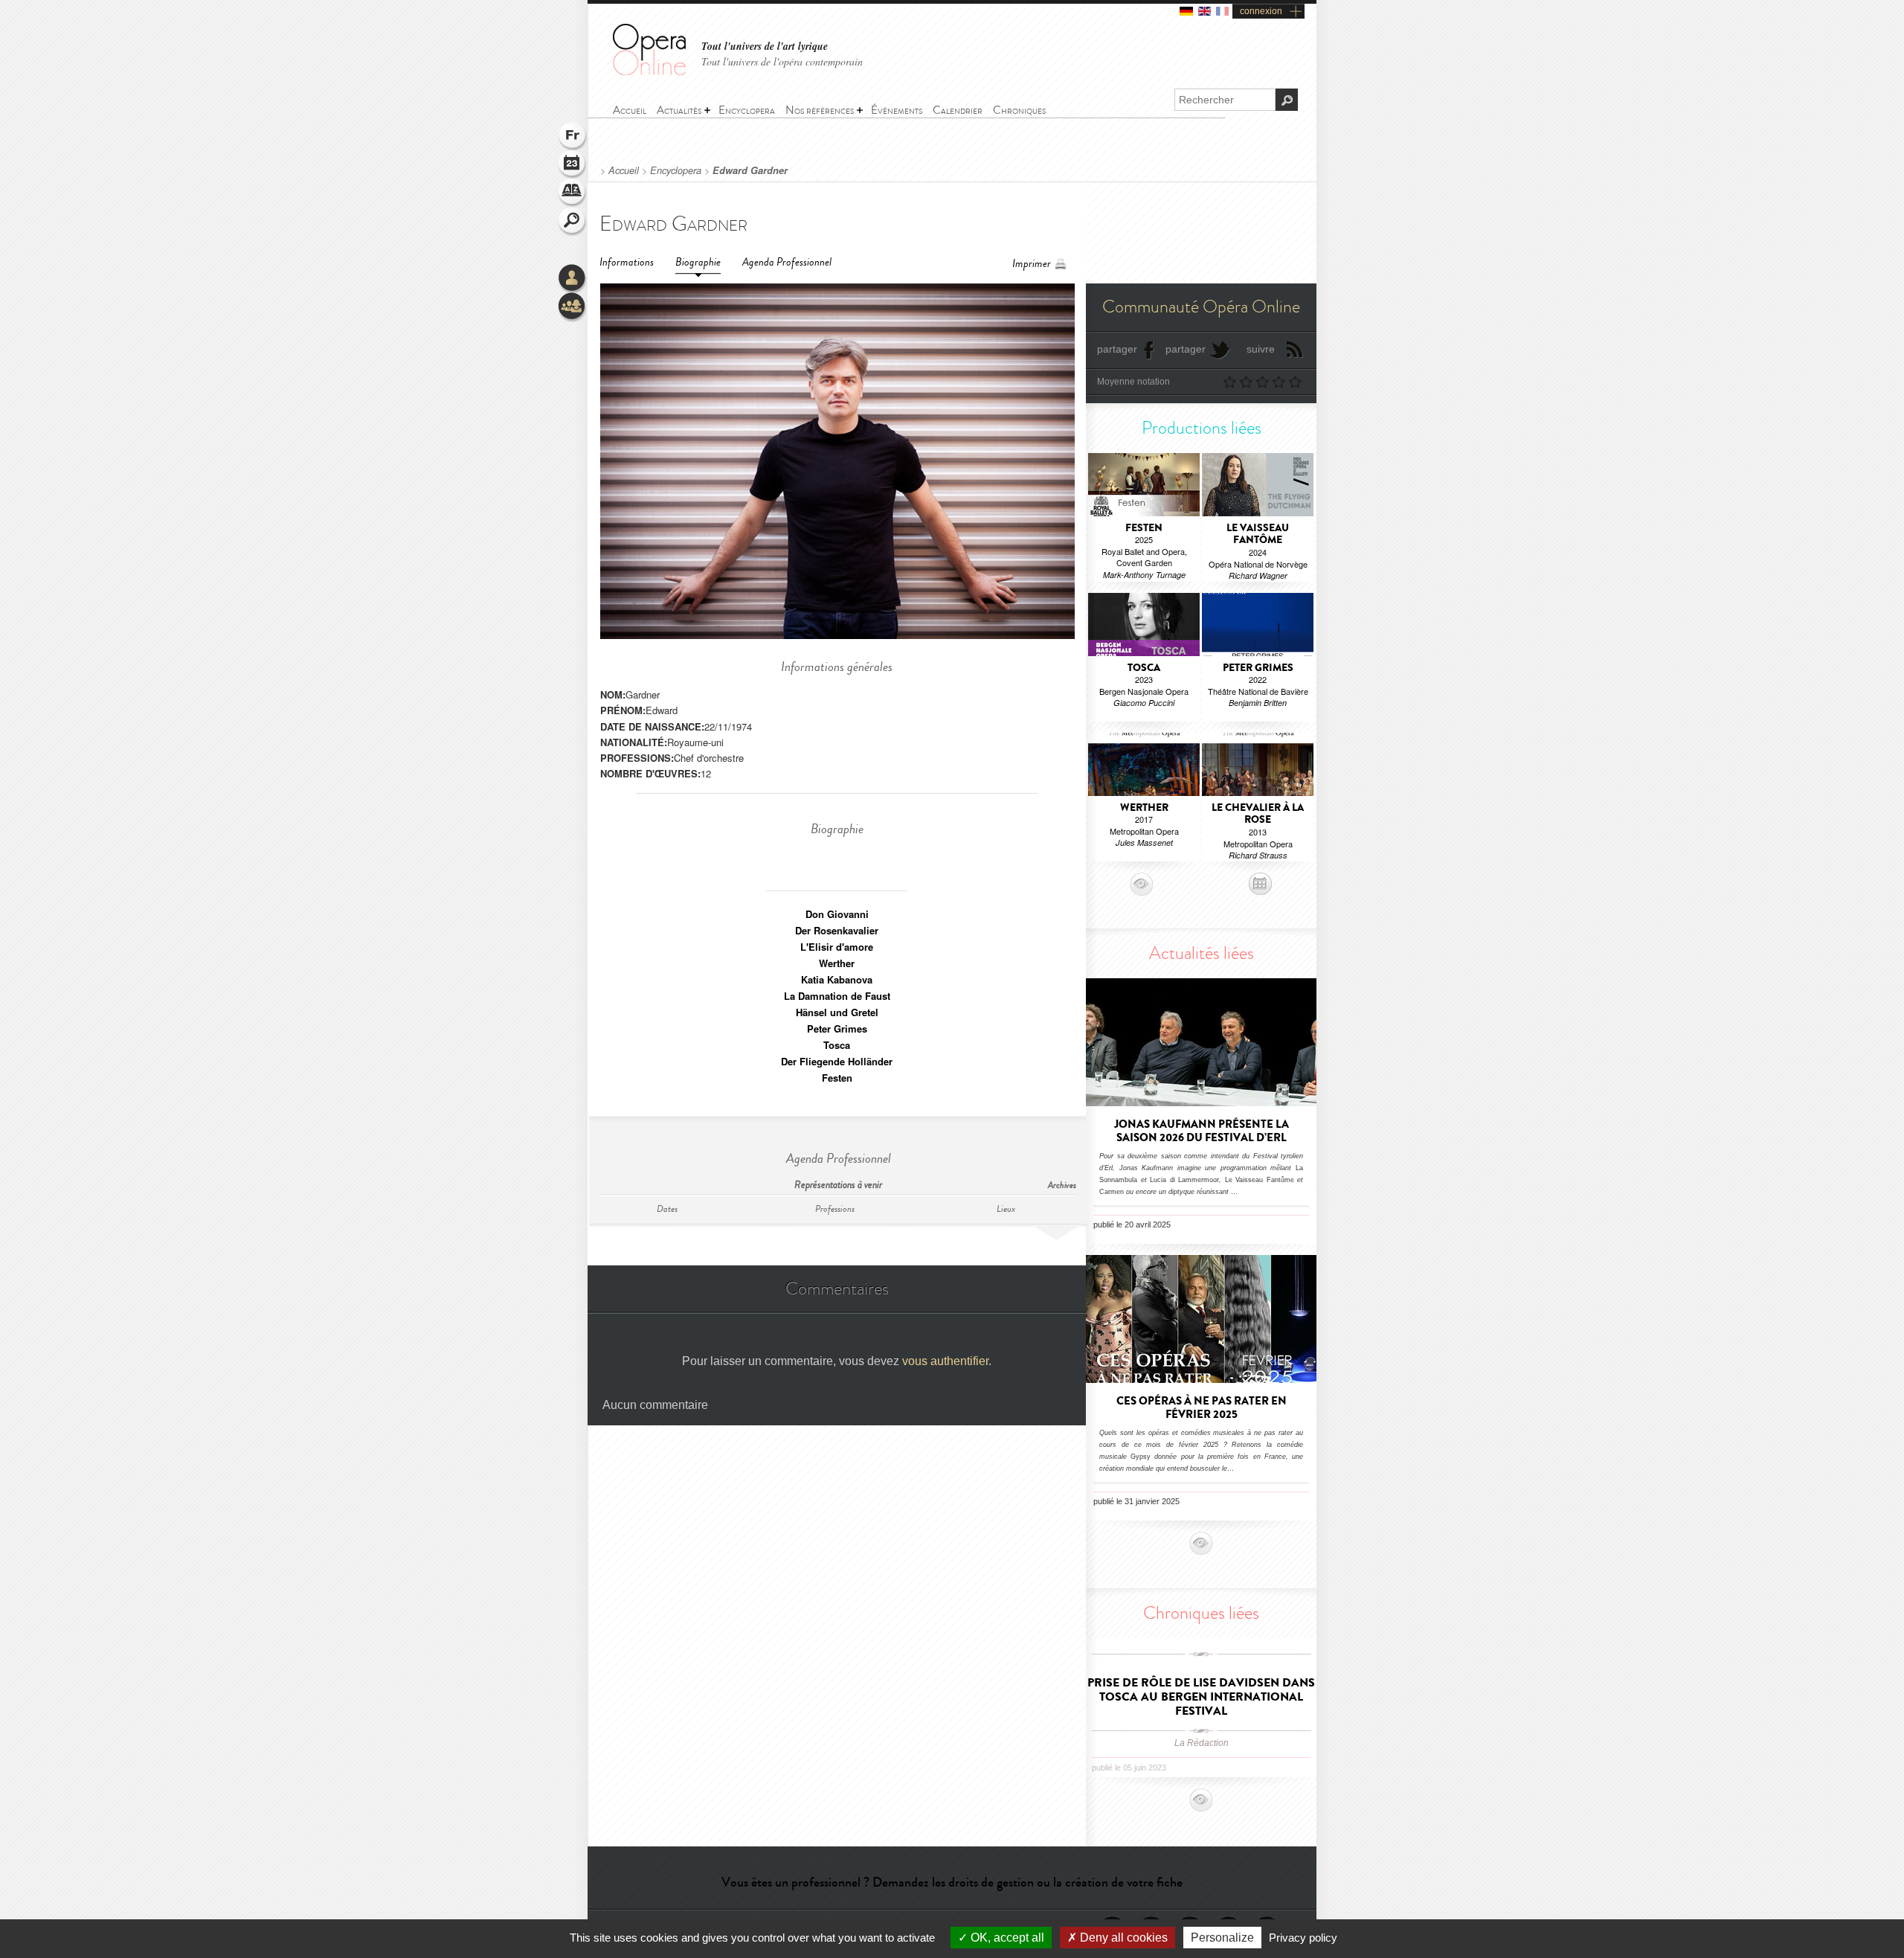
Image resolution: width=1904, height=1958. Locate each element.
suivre (1261, 349)
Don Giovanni (837, 914)
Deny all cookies (1122, 1938)
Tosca (837, 1045)
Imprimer (1032, 264)
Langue (573, 137)
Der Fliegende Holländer (837, 1061)
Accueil (624, 170)
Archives (1062, 1185)
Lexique (573, 193)
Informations (627, 262)
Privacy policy (1303, 1938)
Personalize (1222, 1938)
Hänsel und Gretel (837, 1012)
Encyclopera (676, 170)
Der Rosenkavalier (837, 930)
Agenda (573, 165)
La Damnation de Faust (837, 996)
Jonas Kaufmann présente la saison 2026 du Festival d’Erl (1202, 1131)
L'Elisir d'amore (837, 947)
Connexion (573, 279)
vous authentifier (945, 1361)
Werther (837, 963)
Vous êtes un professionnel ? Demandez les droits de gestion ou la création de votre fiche (952, 1882)
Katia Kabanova (837, 979)
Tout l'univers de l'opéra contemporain (782, 61)
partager (1117, 349)
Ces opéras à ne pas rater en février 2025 (1202, 1407)
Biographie (698, 262)
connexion (1261, 11)
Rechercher (573, 222)
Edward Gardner (750, 170)
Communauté (573, 307)
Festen (837, 1078)
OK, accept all (1006, 1938)
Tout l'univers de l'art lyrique (765, 46)
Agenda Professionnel (787, 262)
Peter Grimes (837, 1028)
